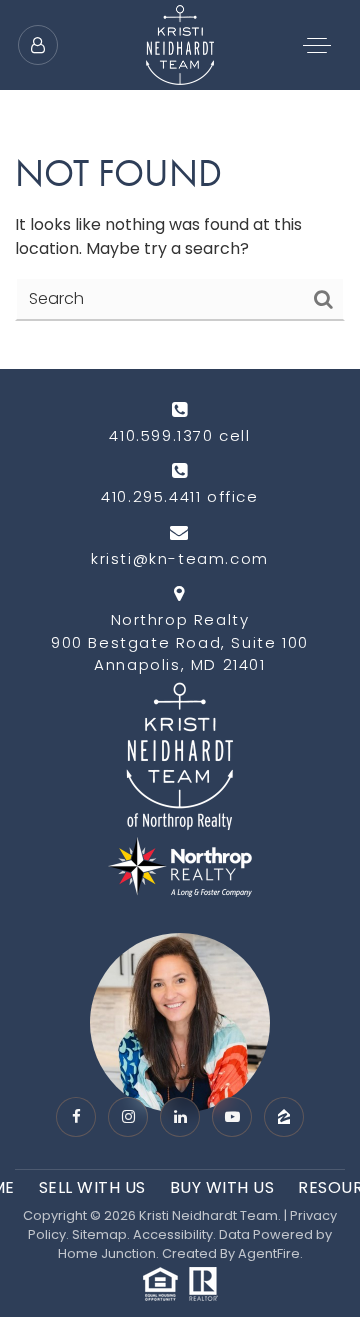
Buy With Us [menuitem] (222, 1187)
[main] (180, 184)
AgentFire (269, 1253)
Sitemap (99, 1234)
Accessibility (173, 1234)
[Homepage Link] (180, 43)
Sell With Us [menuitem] (92, 1187)
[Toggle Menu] (317, 45)
